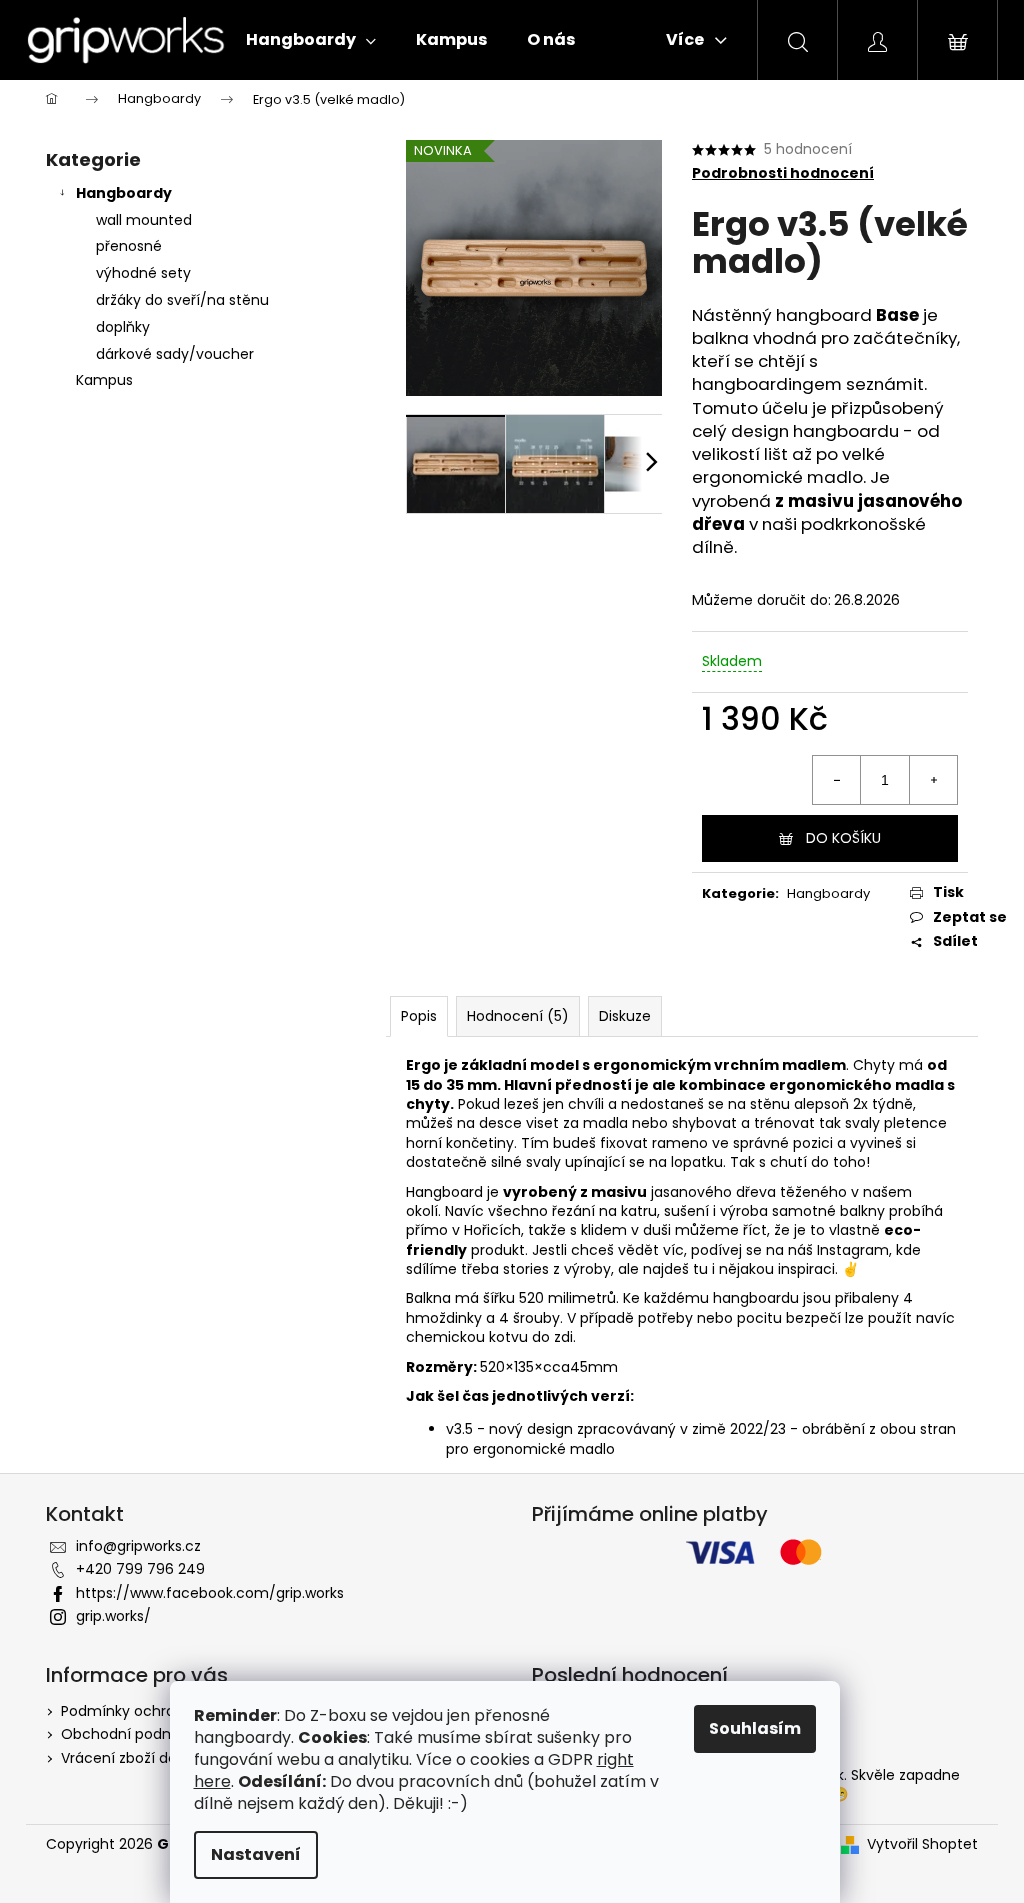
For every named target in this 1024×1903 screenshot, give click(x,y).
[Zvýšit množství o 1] (933, 780)
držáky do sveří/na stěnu (182, 300)
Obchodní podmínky (133, 1734)
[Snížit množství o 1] (837, 780)
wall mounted (144, 220)
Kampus (104, 380)
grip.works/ (113, 1616)
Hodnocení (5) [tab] (518, 1016)
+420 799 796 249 (140, 1569)
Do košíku (843, 838)
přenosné (129, 246)
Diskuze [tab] (625, 1016)
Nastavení (256, 1854)
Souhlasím (755, 1728)
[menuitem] (311, 40)
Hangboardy (124, 193)
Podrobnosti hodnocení (783, 173)
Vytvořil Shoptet (922, 1844)
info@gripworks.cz (138, 1546)
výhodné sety (143, 273)
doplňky (123, 327)
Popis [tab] (419, 1016)
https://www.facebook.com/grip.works (210, 1593)
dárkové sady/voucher (175, 354)
